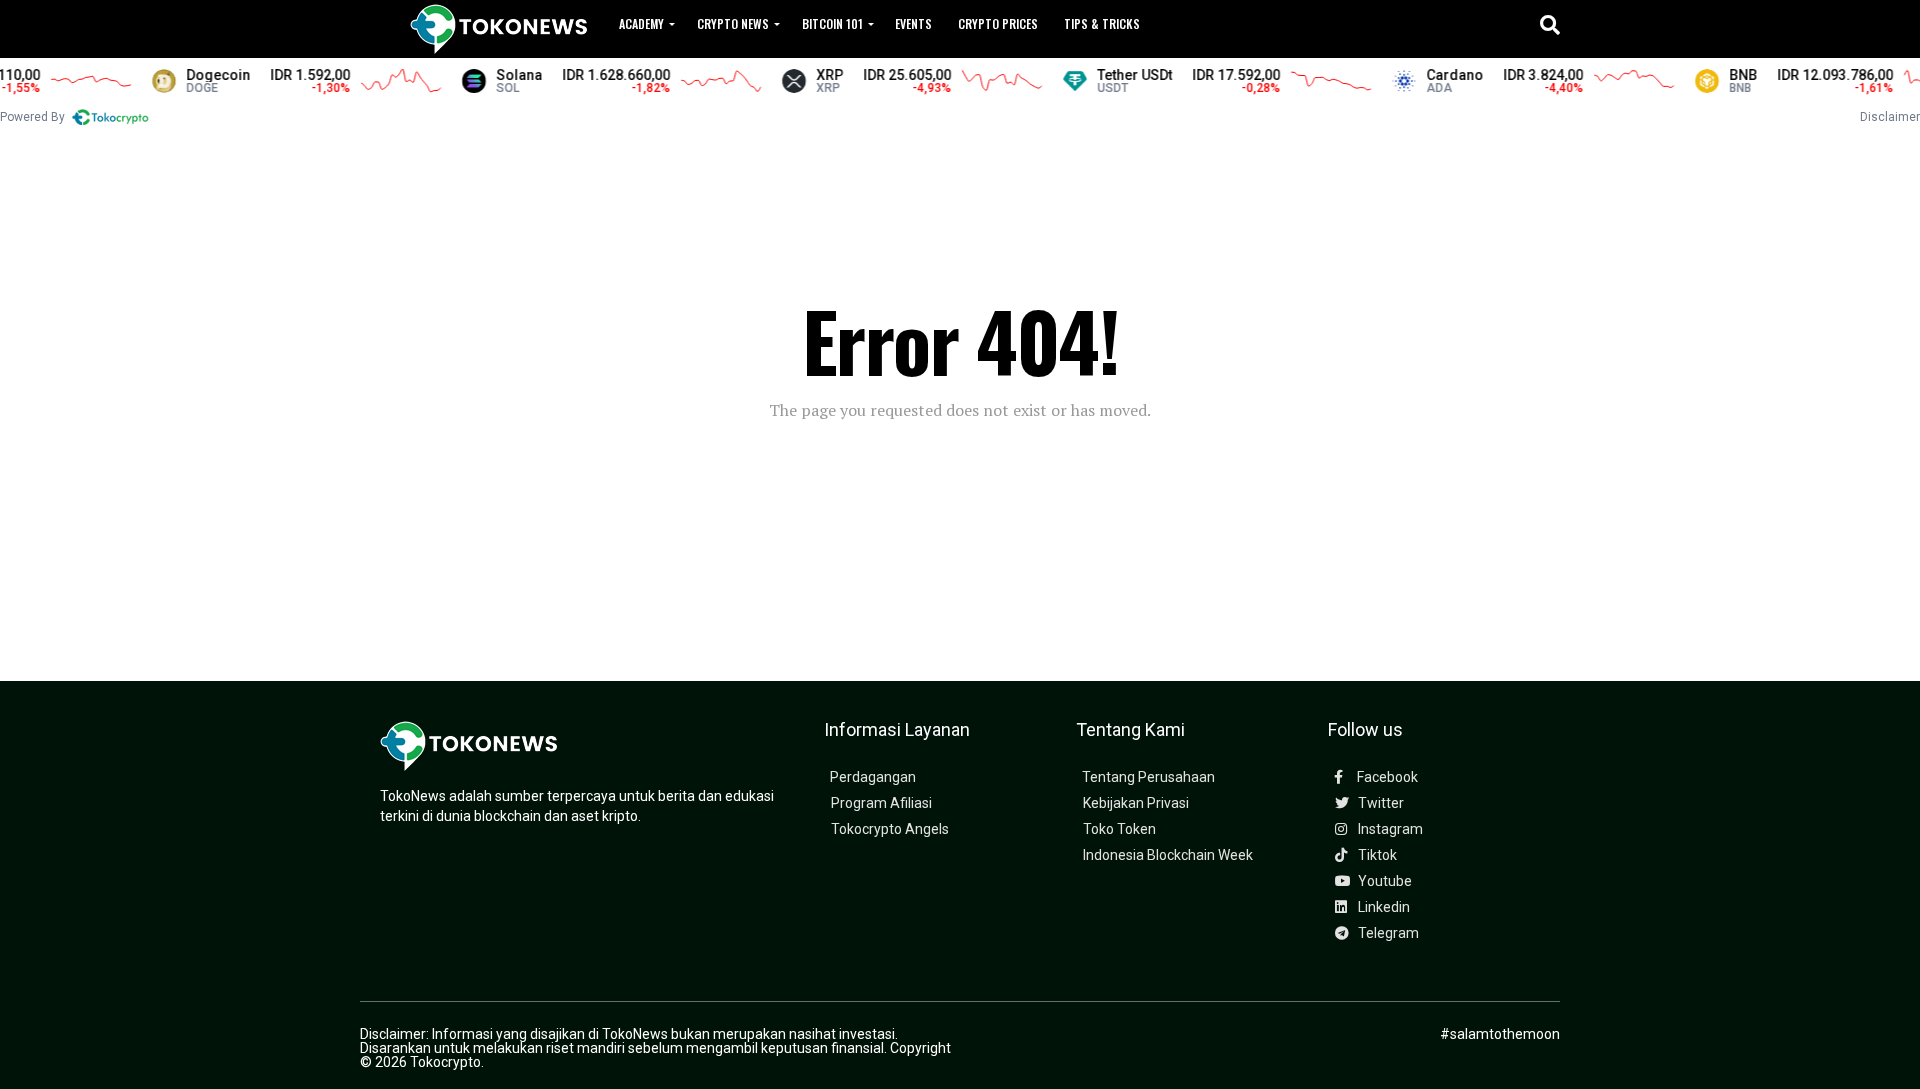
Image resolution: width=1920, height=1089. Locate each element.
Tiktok (1376, 855)
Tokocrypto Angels (890, 829)
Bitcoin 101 (832, 23)
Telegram (1387, 933)
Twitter (1379, 803)
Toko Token (1119, 829)
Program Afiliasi (881, 803)
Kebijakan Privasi (1136, 803)
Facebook (1386, 777)
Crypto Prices (998, 23)
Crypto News (733, 23)
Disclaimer (1890, 117)
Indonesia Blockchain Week (1168, 855)
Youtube (1383, 881)
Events (913, 23)
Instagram (1389, 829)
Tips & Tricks (1102, 23)
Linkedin (1382, 907)
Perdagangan (873, 777)
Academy (641, 23)
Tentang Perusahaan (1148, 777)
